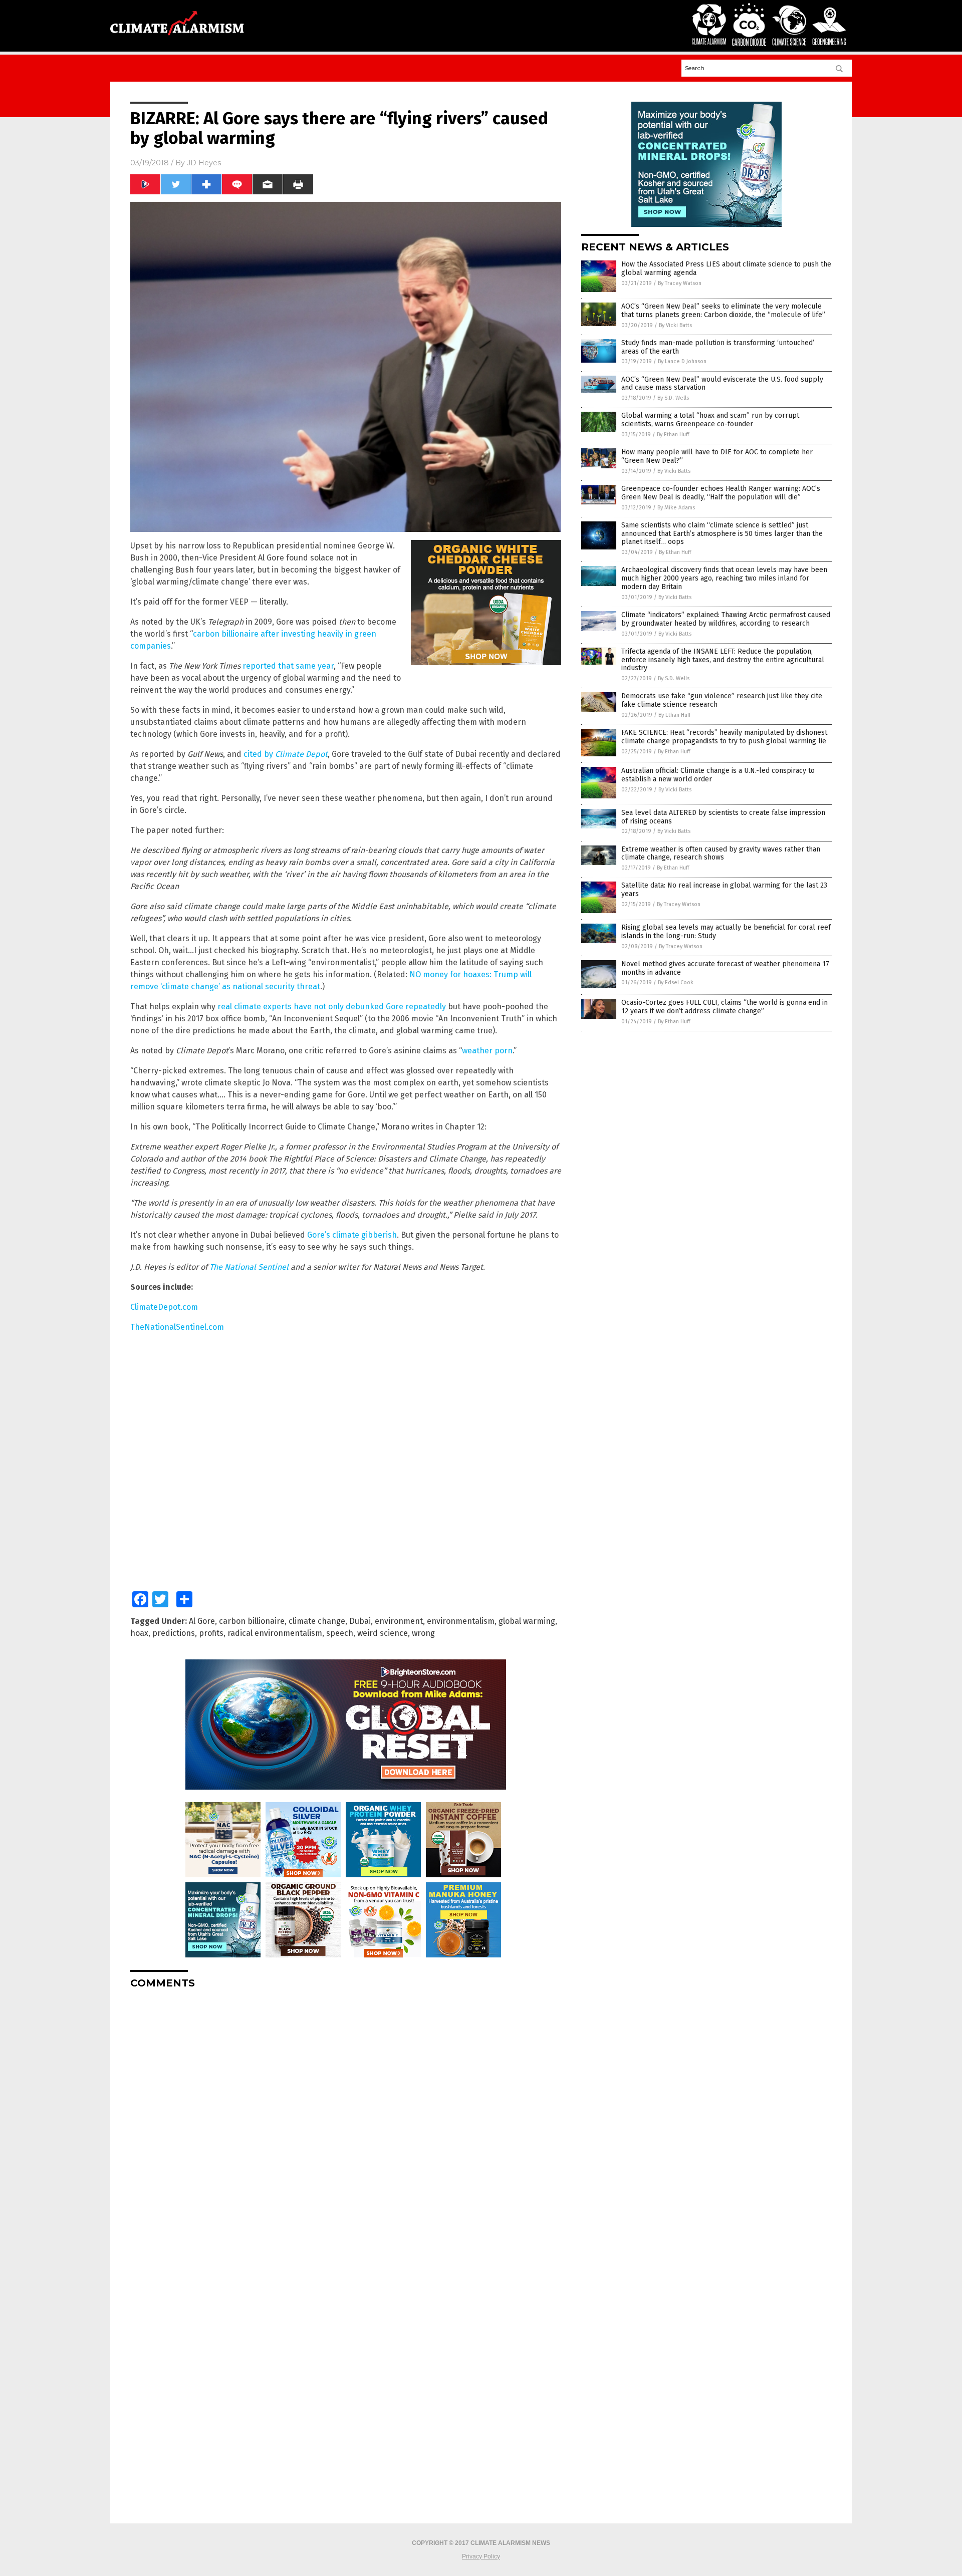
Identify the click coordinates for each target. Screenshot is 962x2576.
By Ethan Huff (673, 435)
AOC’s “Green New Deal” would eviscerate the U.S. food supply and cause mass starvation (722, 384)
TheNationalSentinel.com (177, 1327)
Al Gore (202, 1621)
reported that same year (288, 666)
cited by (286, 754)
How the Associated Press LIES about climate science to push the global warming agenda (726, 268)
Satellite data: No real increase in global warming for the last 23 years (724, 890)
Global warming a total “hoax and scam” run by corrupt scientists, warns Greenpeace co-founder (710, 420)
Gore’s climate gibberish (352, 1235)
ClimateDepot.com (164, 1307)
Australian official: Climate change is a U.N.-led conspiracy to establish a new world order (718, 775)
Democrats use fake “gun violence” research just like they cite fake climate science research (722, 700)
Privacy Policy (481, 2556)
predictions (174, 1633)
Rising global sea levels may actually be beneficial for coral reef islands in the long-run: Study (726, 932)
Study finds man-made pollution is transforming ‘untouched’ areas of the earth (718, 347)
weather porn (487, 1051)
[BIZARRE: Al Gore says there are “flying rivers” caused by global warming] (177, 39)
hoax (139, 1633)
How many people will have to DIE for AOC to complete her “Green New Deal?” (717, 456)
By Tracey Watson (680, 283)
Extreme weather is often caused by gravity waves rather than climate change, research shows (721, 853)
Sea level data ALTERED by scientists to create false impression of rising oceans (723, 817)
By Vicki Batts (675, 325)
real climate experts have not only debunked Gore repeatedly (332, 1007)
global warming (527, 1621)
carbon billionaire (252, 1621)
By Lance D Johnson (682, 361)
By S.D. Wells (673, 398)
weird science (383, 1633)
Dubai (360, 1621)
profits (211, 1633)
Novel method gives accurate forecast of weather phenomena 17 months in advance (725, 968)
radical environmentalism (275, 1633)
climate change (317, 1621)
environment (399, 1621)
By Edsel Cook (676, 982)
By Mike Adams (676, 508)
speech (340, 1633)
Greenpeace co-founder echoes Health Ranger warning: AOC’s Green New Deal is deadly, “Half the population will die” (721, 493)
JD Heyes (204, 163)
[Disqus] (346, 2122)
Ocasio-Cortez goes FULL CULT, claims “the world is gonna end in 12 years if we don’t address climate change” (725, 1007)
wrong (423, 1633)
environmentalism (461, 1621)
